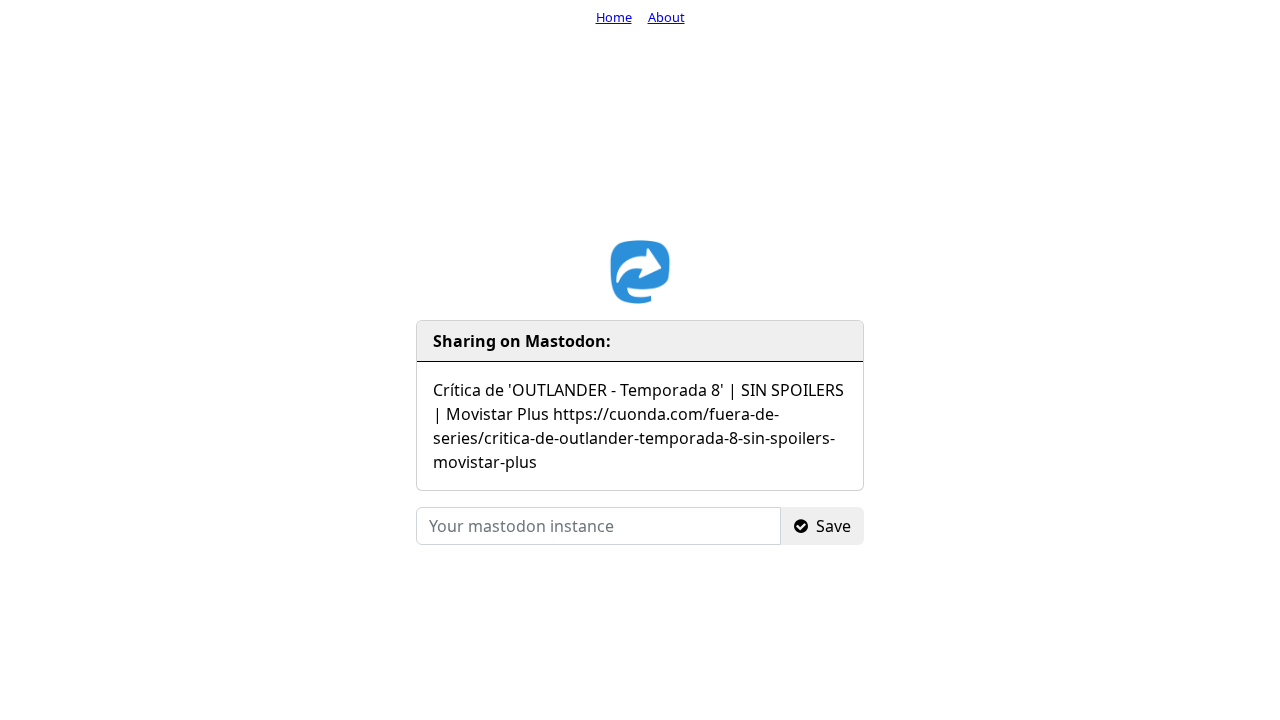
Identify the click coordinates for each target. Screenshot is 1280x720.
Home (614, 17)
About (666, 17)
